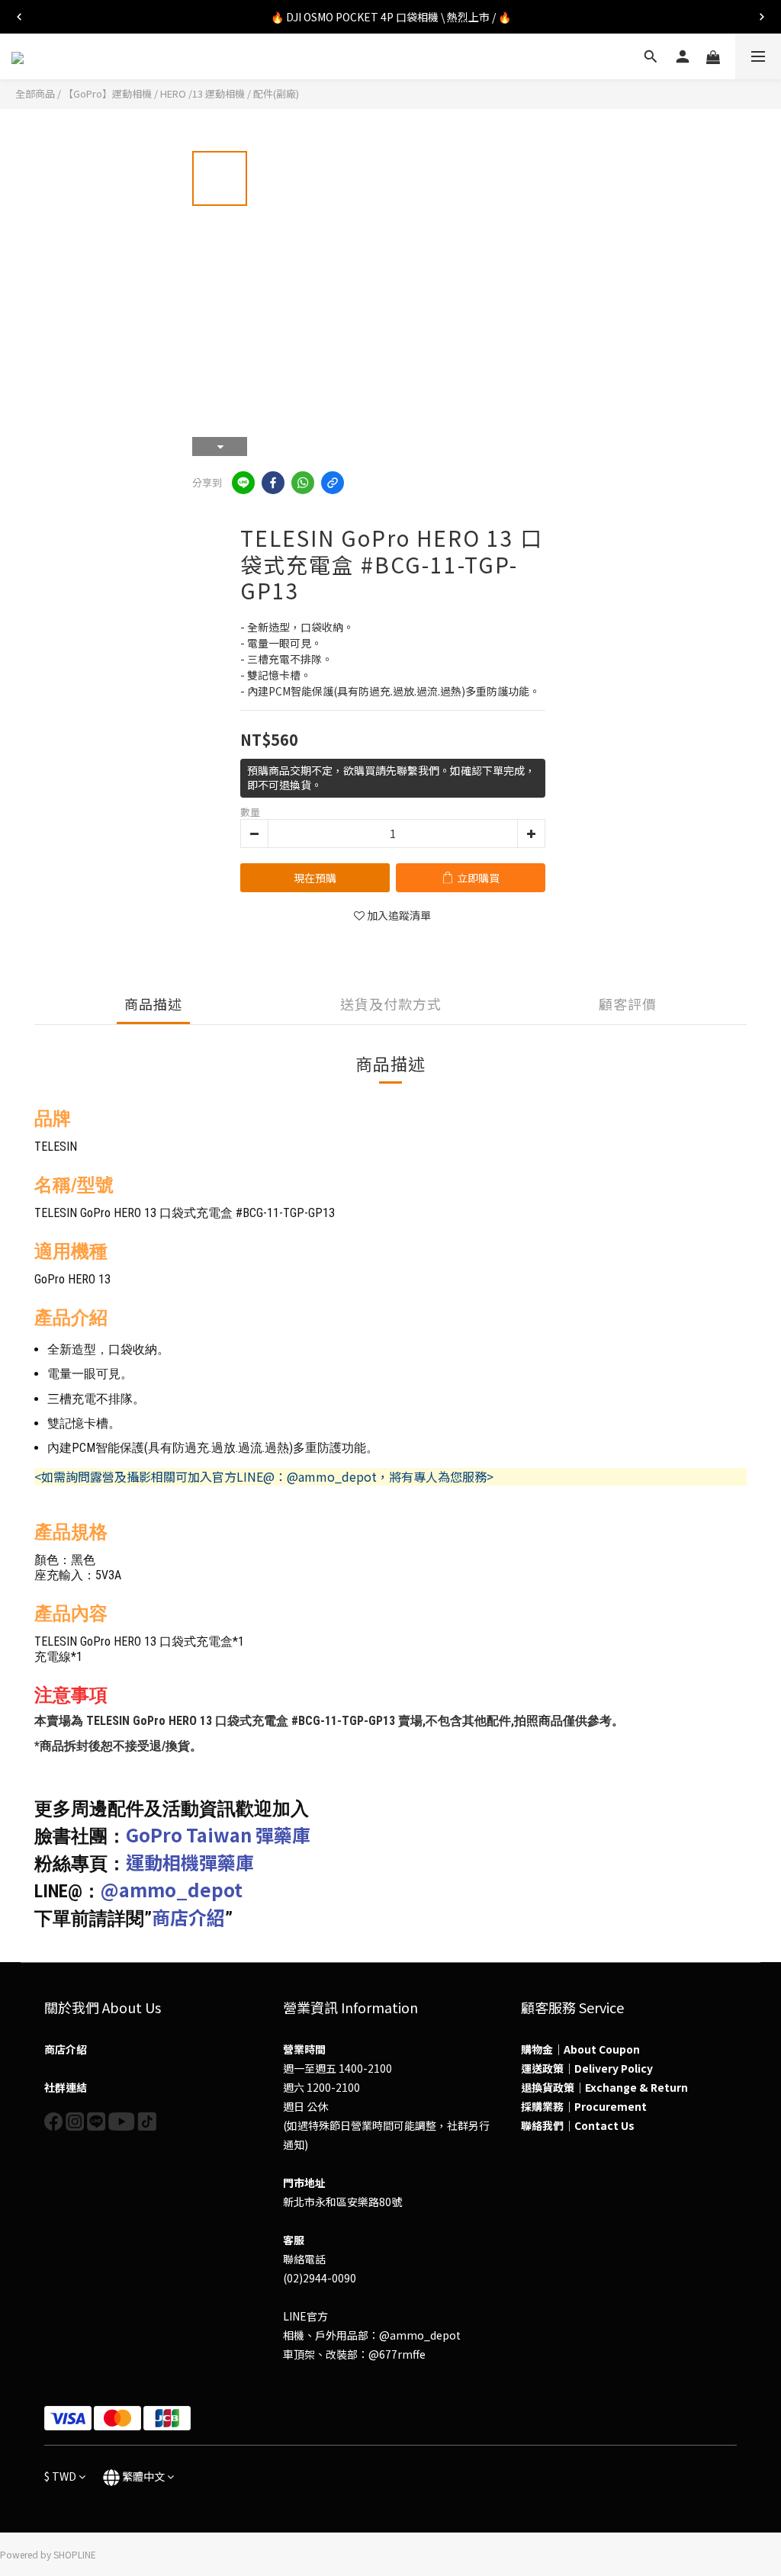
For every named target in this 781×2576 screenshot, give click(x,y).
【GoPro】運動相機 (108, 93)
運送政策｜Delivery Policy (587, 2068)
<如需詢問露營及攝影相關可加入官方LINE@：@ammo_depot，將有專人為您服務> (264, 1476)
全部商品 (35, 93)
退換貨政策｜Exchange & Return (604, 2087)
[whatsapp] (303, 483)
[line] (243, 483)
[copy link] (333, 483)
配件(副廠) (276, 93)
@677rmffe (397, 2354)
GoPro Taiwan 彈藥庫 (218, 1834)
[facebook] (273, 483)
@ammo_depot (172, 1889)
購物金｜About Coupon (580, 2049)
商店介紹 (188, 1917)
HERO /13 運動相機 (202, 93)
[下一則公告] (762, 17)
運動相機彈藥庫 (190, 1862)
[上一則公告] (19, 17)
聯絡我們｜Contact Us (578, 2125)
